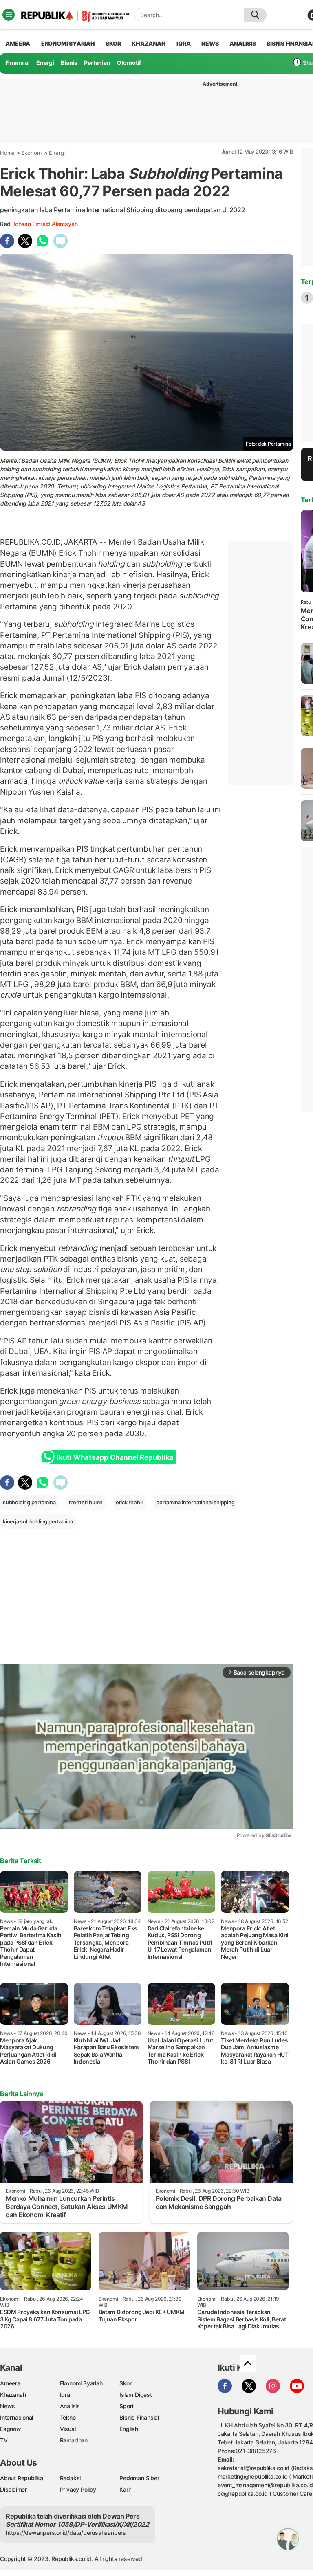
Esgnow (11, 2429)
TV (4, 2440)
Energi (45, 63)
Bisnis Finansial (139, 2417)
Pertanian (97, 63)
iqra (183, 43)
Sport (127, 2406)
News (8, 2406)
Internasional (17, 2417)
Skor (125, 2383)
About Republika (22, 2478)
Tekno (68, 2417)
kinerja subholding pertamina (38, 1521)
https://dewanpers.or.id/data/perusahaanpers (66, 2533)
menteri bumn (86, 1502)
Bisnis (69, 63)
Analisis (70, 2406)
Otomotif (129, 63)
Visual (68, 2429)
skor (113, 43)
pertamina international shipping (195, 1502)
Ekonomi (32, 153)
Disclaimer (13, 2489)
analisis (242, 43)
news (210, 43)
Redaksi (71, 2478)
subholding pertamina (29, 1502)
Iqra (65, 2395)
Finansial (18, 63)
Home (7, 153)
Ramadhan (74, 2440)
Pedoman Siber (139, 2478)
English (129, 2429)
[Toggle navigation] (9, 15)
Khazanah (13, 2395)
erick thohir (129, 1502)
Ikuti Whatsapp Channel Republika (115, 1457)
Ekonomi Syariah (68, 43)
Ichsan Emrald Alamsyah (45, 224)
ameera (18, 43)
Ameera (10, 2383)
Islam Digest (136, 2395)
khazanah (149, 43)
